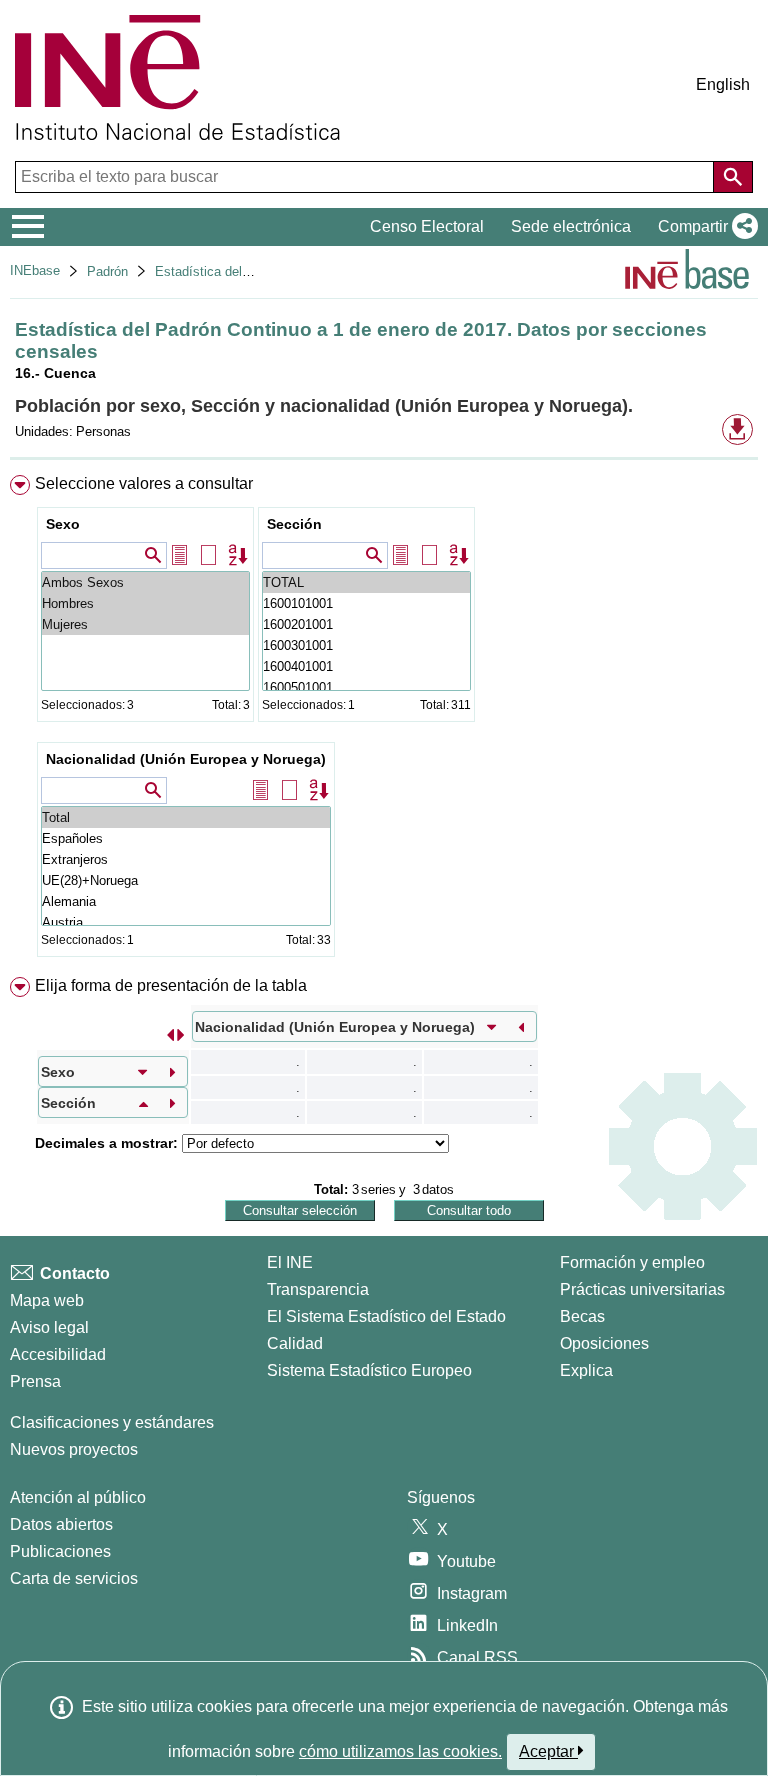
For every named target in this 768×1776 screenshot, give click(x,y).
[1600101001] (366, 603)
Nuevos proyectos (74, 1449)
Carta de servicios (74, 1578)
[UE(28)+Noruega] (186, 880)
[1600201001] (366, 624)
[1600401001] (366, 666)
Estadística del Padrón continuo (247, 271)
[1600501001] (366, 687)
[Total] (186, 817)
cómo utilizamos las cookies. (400, 1751)
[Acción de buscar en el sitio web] (733, 177)
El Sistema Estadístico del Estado (386, 1316)
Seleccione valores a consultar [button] (144, 483)
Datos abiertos (61, 1524)
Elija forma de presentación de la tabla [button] (171, 985)
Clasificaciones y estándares (112, 1422)
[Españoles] (186, 838)
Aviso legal (49, 1327)
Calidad (295, 1343)
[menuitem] (384, 720)
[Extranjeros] (186, 859)
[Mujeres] (145, 624)
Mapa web (47, 1300)
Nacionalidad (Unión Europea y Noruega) (186, 759)
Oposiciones (604, 1343)
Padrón (107, 271)
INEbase (35, 270)
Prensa (35, 1381)
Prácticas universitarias (642, 1289)
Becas (582, 1316)
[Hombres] (145, 603)
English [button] (723, 84)
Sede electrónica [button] (571, 226)
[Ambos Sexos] (145, 582)
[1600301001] (366, 645)
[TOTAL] (366, 582)
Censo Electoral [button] (427, 226)
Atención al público (78, 1497)
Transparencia (318, 1289)
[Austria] (186, 922)
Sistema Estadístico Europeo (369, 1370)
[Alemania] (186, 901)
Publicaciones (60, 1551)
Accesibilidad (58, 1354)
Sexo (63, 524)
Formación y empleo (632, 1262)
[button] (704, 227)
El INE (290, 1262)
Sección (294, 524)
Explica (586, 1370)
